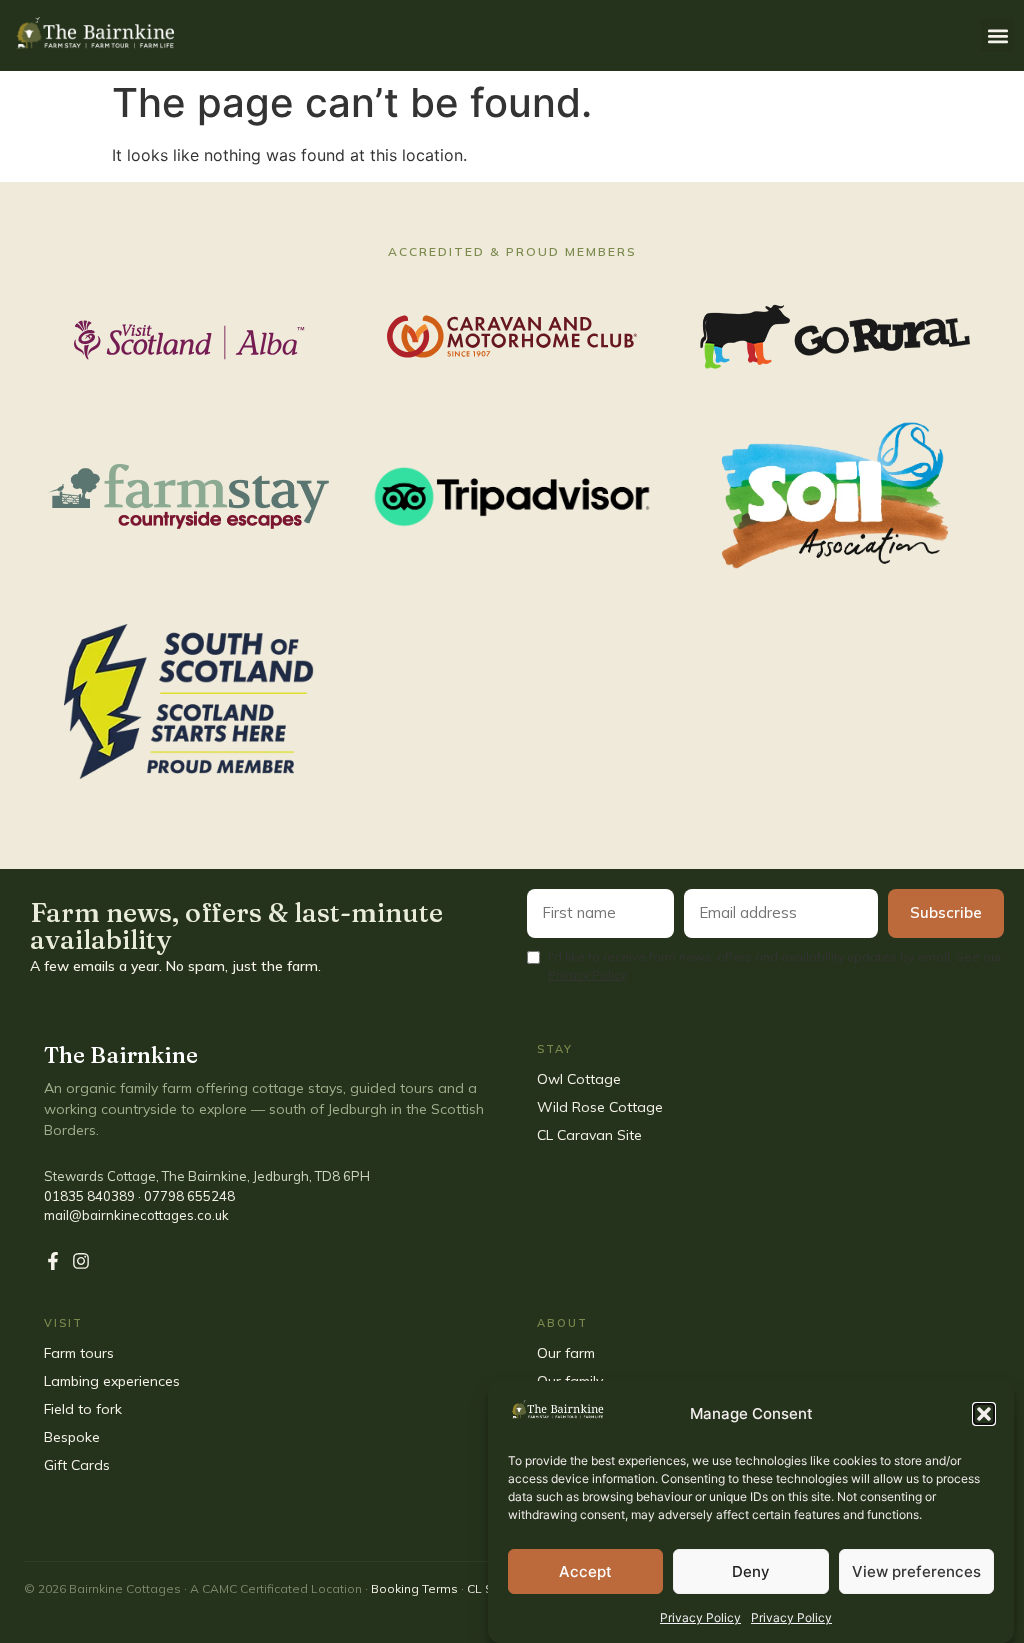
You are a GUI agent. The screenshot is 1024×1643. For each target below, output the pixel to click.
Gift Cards (79, 1465)
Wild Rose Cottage (600, 1107)
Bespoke (74, 1437)
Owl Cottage (579, 1079)
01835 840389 (89, 1196)
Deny (751, 1571)
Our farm (566, 1353)
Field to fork (83, 1409)
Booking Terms (414, 1588)
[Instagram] (81, 1261)
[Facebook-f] (53, 1261)
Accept (585, 1571)
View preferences (916, 1571)
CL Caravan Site (589, 1135)
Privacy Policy (700, 1617)
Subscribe (946, 912)
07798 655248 (189, 1196)
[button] (984, 1414)
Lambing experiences (112, 1381)
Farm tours (79, 1353)
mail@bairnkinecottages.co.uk (136, 1215)
